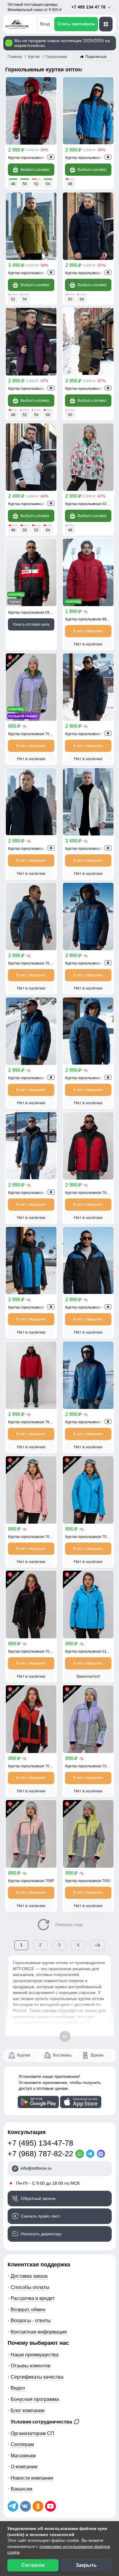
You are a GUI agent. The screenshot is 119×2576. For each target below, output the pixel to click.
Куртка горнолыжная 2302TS (90, 273)
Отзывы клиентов (31, 2366)
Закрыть (86, 2565)
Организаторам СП (32, 2433)
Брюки (97, 2055)
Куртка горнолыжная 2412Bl (90, 849)
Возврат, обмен (28, 2309)
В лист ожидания (88, 631)
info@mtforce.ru (36, 2168)
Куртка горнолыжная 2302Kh (90, 389)
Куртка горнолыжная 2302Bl (33, 504)
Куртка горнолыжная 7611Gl (90, 158)
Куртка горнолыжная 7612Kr (90, 1193)
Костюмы (62, 2055)
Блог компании (28, 2410)
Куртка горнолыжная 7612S (32, 1193)
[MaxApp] (102, 2154)
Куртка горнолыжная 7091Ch (33, 1651)
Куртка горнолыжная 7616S (89, 963)
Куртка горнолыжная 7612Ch (90, 1078)
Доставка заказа (29, 2276)
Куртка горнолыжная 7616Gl (33, 1078)
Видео (18, 2388)
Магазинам (23, 2456)
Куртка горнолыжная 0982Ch (33, 613)
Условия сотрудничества (42, 2422)
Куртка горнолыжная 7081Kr (33, 1766)
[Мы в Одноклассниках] (38, 2506)
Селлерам (22, 2444)
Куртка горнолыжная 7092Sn (33, 734)
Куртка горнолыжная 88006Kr (91, 619)
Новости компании (32, 2478)
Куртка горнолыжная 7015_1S (91, 1537)
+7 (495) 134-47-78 (40, 2143)
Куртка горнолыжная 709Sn (89, 1766)
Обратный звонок (38, 2198)
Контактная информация (39, 2332)
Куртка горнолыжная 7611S (89, 1422)
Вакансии (22, 2489)
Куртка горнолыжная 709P (31, 1881)
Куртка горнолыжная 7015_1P (34, 1537)
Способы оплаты (30, 2287)
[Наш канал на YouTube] (50, 2506)
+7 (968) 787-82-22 (40, 2154)
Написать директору (41, 2234)
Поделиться (96, 57)
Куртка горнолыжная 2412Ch (33, 849)
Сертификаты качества (37, 2377)
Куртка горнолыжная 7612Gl (33, 1307)
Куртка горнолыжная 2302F (32, 389)
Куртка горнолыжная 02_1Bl (90, 504)
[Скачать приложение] (38, 2102)
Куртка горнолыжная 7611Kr (33, 1422)
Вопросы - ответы (31, 2320)
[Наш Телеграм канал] (13, 2506)
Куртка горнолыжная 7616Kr (33, 158)
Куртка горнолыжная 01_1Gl (90, 1651)
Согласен (33, 2565)
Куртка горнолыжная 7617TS (90, 734)
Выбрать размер (35, 170)
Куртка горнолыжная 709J (88, 1881)
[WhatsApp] (81, 2154)
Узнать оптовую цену (31, 624)
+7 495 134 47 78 (89, 7)
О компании (24, 2466)
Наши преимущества (35, 2355)
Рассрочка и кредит (33, 2298)
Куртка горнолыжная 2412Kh (33, 273)
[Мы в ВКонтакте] (25, 2506)
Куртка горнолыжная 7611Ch (90, 1307)
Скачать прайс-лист (40, 2216)
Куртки (24, 2055)
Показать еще (69, 1924)
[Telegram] (91, 2154)
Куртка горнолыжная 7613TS (33, 963)
